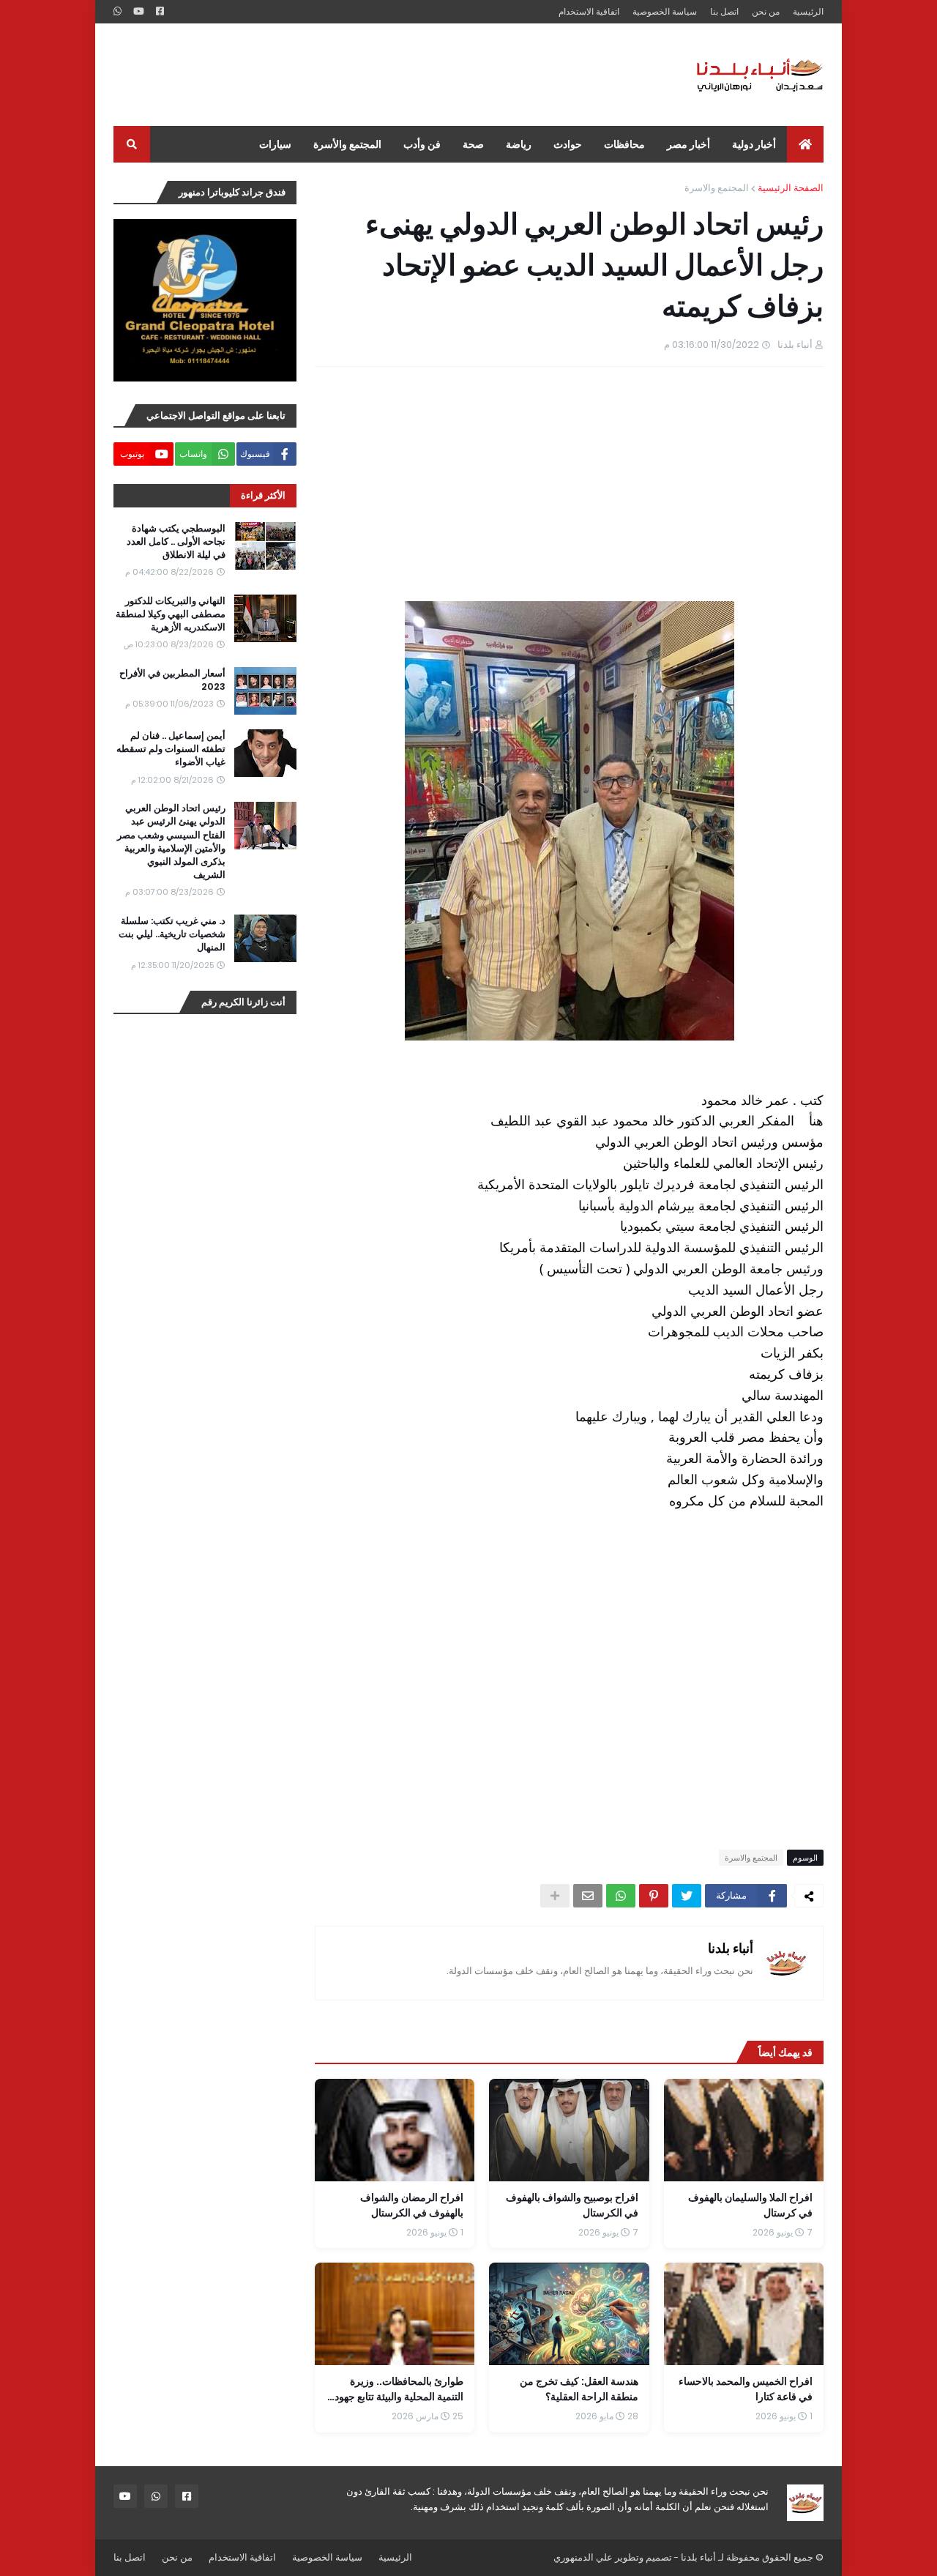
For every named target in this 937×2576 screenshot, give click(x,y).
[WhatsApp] (621, 1896)
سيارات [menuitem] (275, 144)
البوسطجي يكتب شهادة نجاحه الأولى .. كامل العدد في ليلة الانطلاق (176, 542)
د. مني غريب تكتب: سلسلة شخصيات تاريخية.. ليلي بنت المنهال (172, 934)
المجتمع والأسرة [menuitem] (347, 144)
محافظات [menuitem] (624, 144)
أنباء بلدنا (731, 1948)
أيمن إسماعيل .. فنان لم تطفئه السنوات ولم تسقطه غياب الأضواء (171, 749)
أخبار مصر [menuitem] (688, 144)
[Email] (588, 1896)
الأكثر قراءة (263, 495)
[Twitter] (687, 1896)
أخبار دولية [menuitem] (754, 144)
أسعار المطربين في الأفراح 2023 (172, 680)
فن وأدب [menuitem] (422, 144)
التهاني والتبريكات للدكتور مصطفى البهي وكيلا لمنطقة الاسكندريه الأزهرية (171, 614)
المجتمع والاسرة (717, 188)
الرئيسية (808, 11)
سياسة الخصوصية (665, 11)
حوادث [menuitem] (568, 144)
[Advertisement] (380, 75)
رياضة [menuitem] (519, 144)
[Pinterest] (654, 1896)
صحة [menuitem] (473, 144)
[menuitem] (805, 144)
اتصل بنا (724, 11)
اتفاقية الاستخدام (589, 11)
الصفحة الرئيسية (791, 188)
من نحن (766, 11)
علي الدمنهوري (583, 2557)
